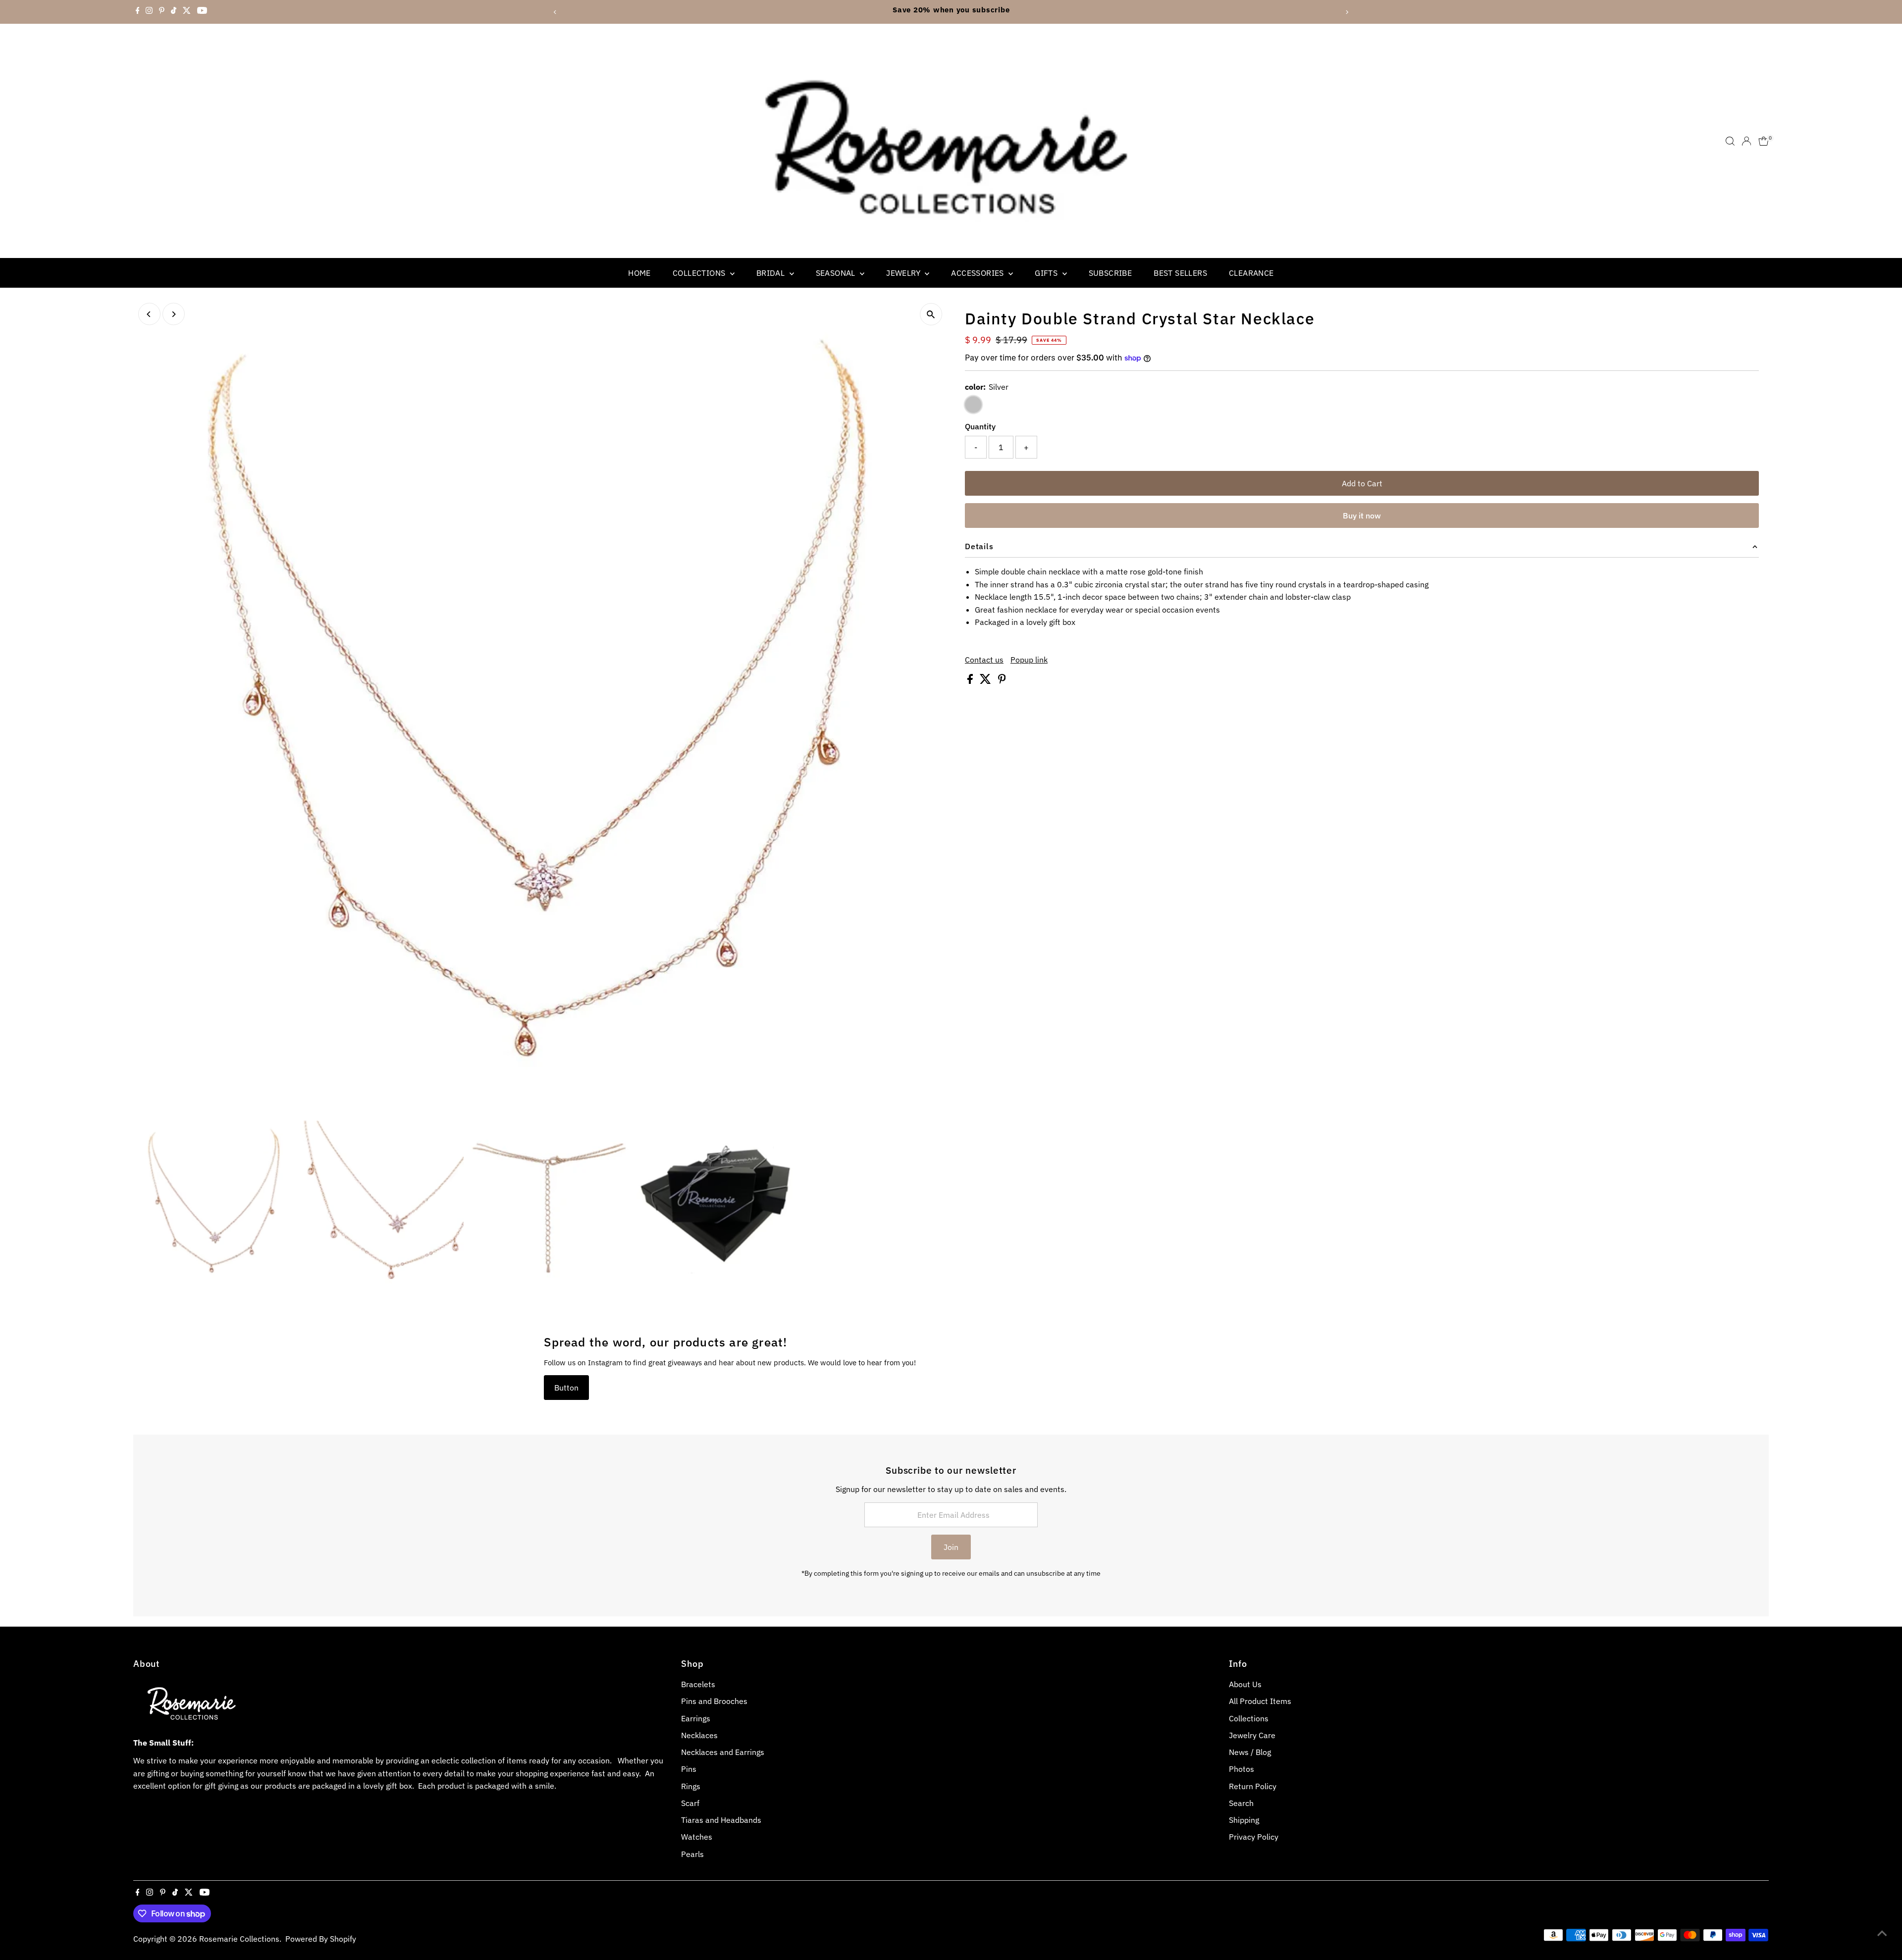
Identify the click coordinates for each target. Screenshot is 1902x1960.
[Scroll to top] (1882, 1933)
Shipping (1244, 1820)
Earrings (696, 1718)
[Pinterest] (162, 12)
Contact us (984, 660)
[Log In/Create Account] (1746, 141)
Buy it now (1362, 516)
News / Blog (1250, 1752)
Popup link (1029, 660)
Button (566, 1388)
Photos (1242, 1769)
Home (639, 273)
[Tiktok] (174, 12)
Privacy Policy (1254, 1837)
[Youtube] (202, 12)
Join (951, 1547)
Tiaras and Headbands (721, 1820)
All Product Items (1260, 1701)
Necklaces (699, 1735)
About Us (1245, 1684)
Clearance (1251, 273)
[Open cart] (1764, 141)
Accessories (978, 273)
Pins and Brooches (714, 1701)
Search (1241, 1803)
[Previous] (555, 12)
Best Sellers (1180, 273)
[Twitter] (187, 12)
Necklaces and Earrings (723, 1752)
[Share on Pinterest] (1002, 681)
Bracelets (698, 1684)
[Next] (1347, 12)
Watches (697, 1837)
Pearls (692, 1854)
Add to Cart (1362, 483)
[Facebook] (138, 12)
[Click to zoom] (931, 314)
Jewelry (904, 273)
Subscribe (1110, 273)
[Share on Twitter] (986, 681)
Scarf (690, 1803)
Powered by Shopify (321, 1939)
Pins (689, 1769)
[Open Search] (1730, 141)
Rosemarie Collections (239, 1939)
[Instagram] (149, 12)
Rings (691, 1786)
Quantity (980, 426)
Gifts (1047, 273)
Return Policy (1253, 1786)
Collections (700, 273)
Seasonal (837, 273)
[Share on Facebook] (971, 681)
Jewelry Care (1252, 1735)
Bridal (772, 273)
